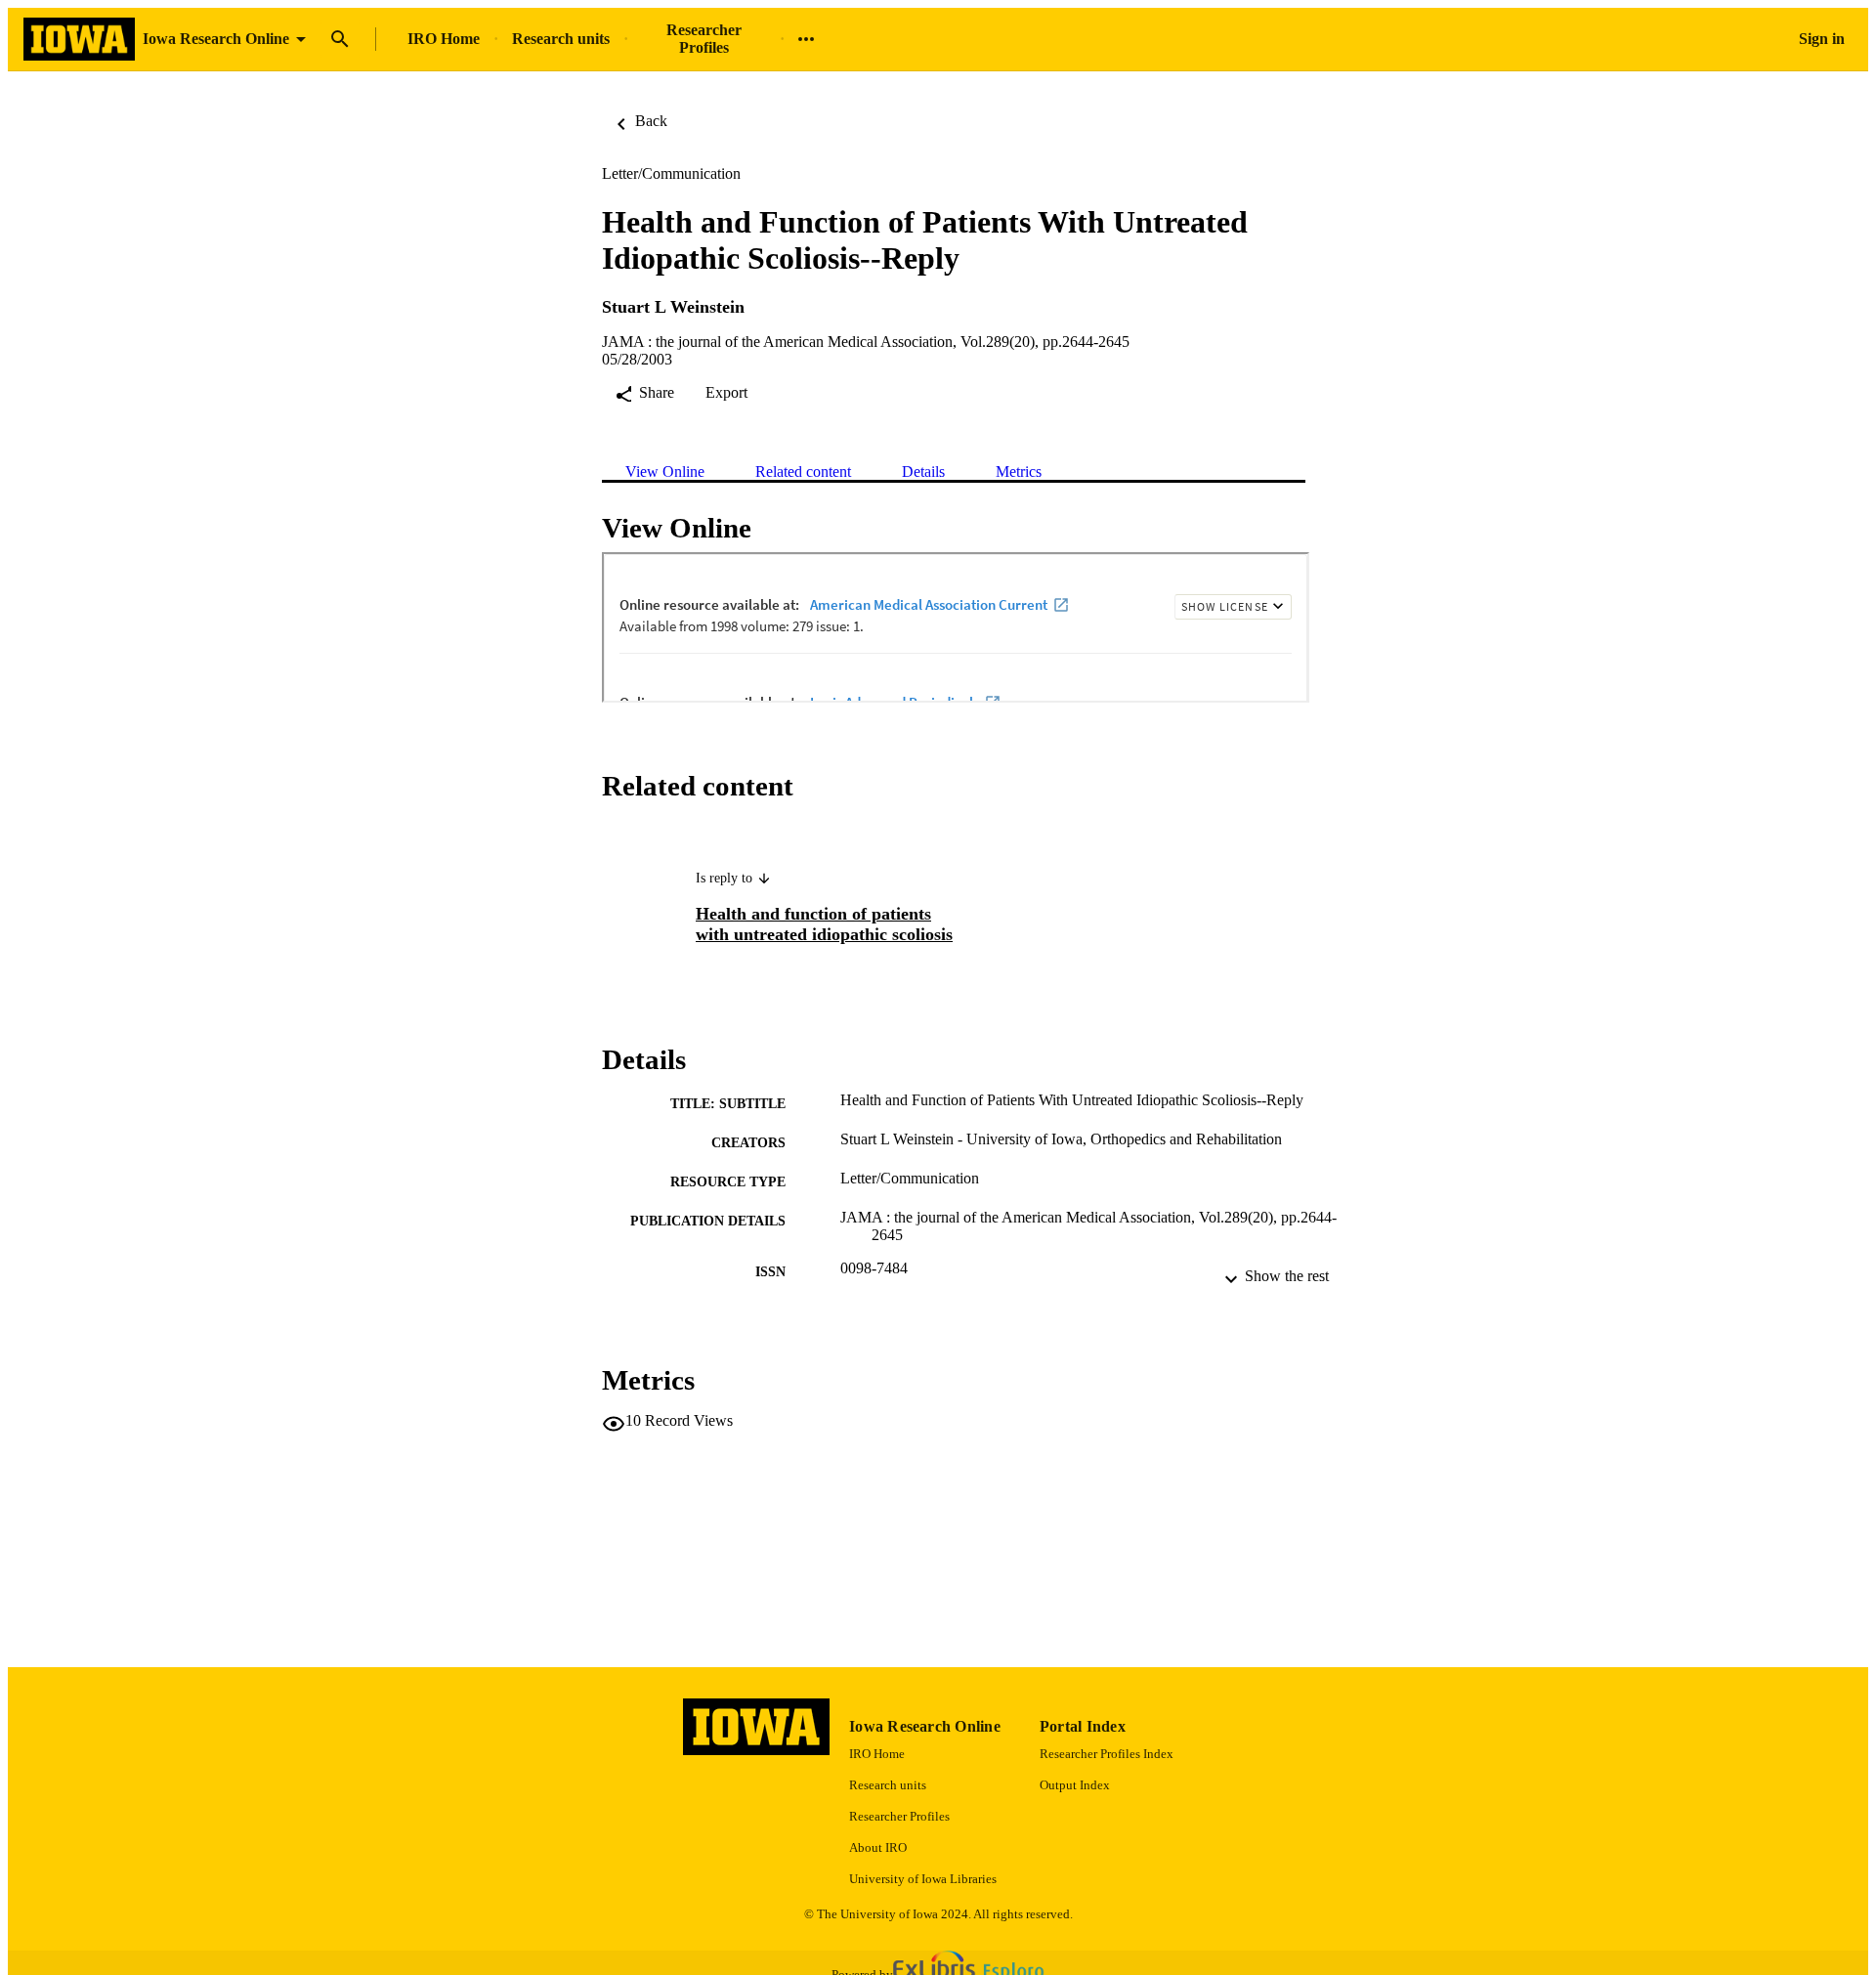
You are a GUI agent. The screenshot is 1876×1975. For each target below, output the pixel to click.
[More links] (806, 39)
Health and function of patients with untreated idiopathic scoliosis (824, 924)
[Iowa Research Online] (79, 40)
